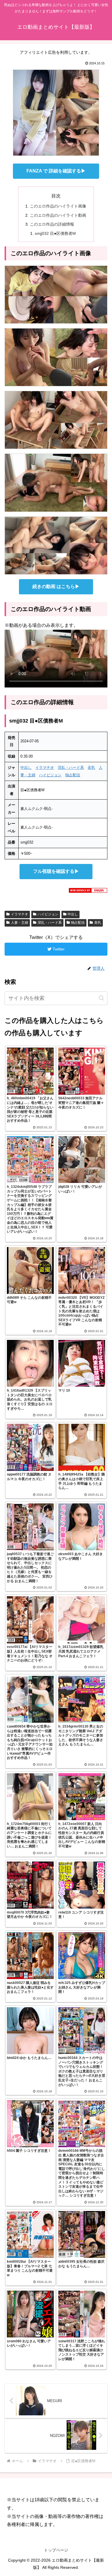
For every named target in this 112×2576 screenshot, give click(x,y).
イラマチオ (45, 768)
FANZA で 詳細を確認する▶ (56, 171)
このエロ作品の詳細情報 (52, 224)
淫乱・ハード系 (71, 768)
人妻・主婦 (20, 923)
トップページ (56, 2550)
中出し (26, 768)
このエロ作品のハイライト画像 (58, 206)
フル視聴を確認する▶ (56, 871)
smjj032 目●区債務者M (55, 233)
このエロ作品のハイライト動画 (58, 215)
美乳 (91, 768)
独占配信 (73, 775)
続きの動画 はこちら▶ (56, 586)
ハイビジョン (50, 775)
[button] (102, 998)
